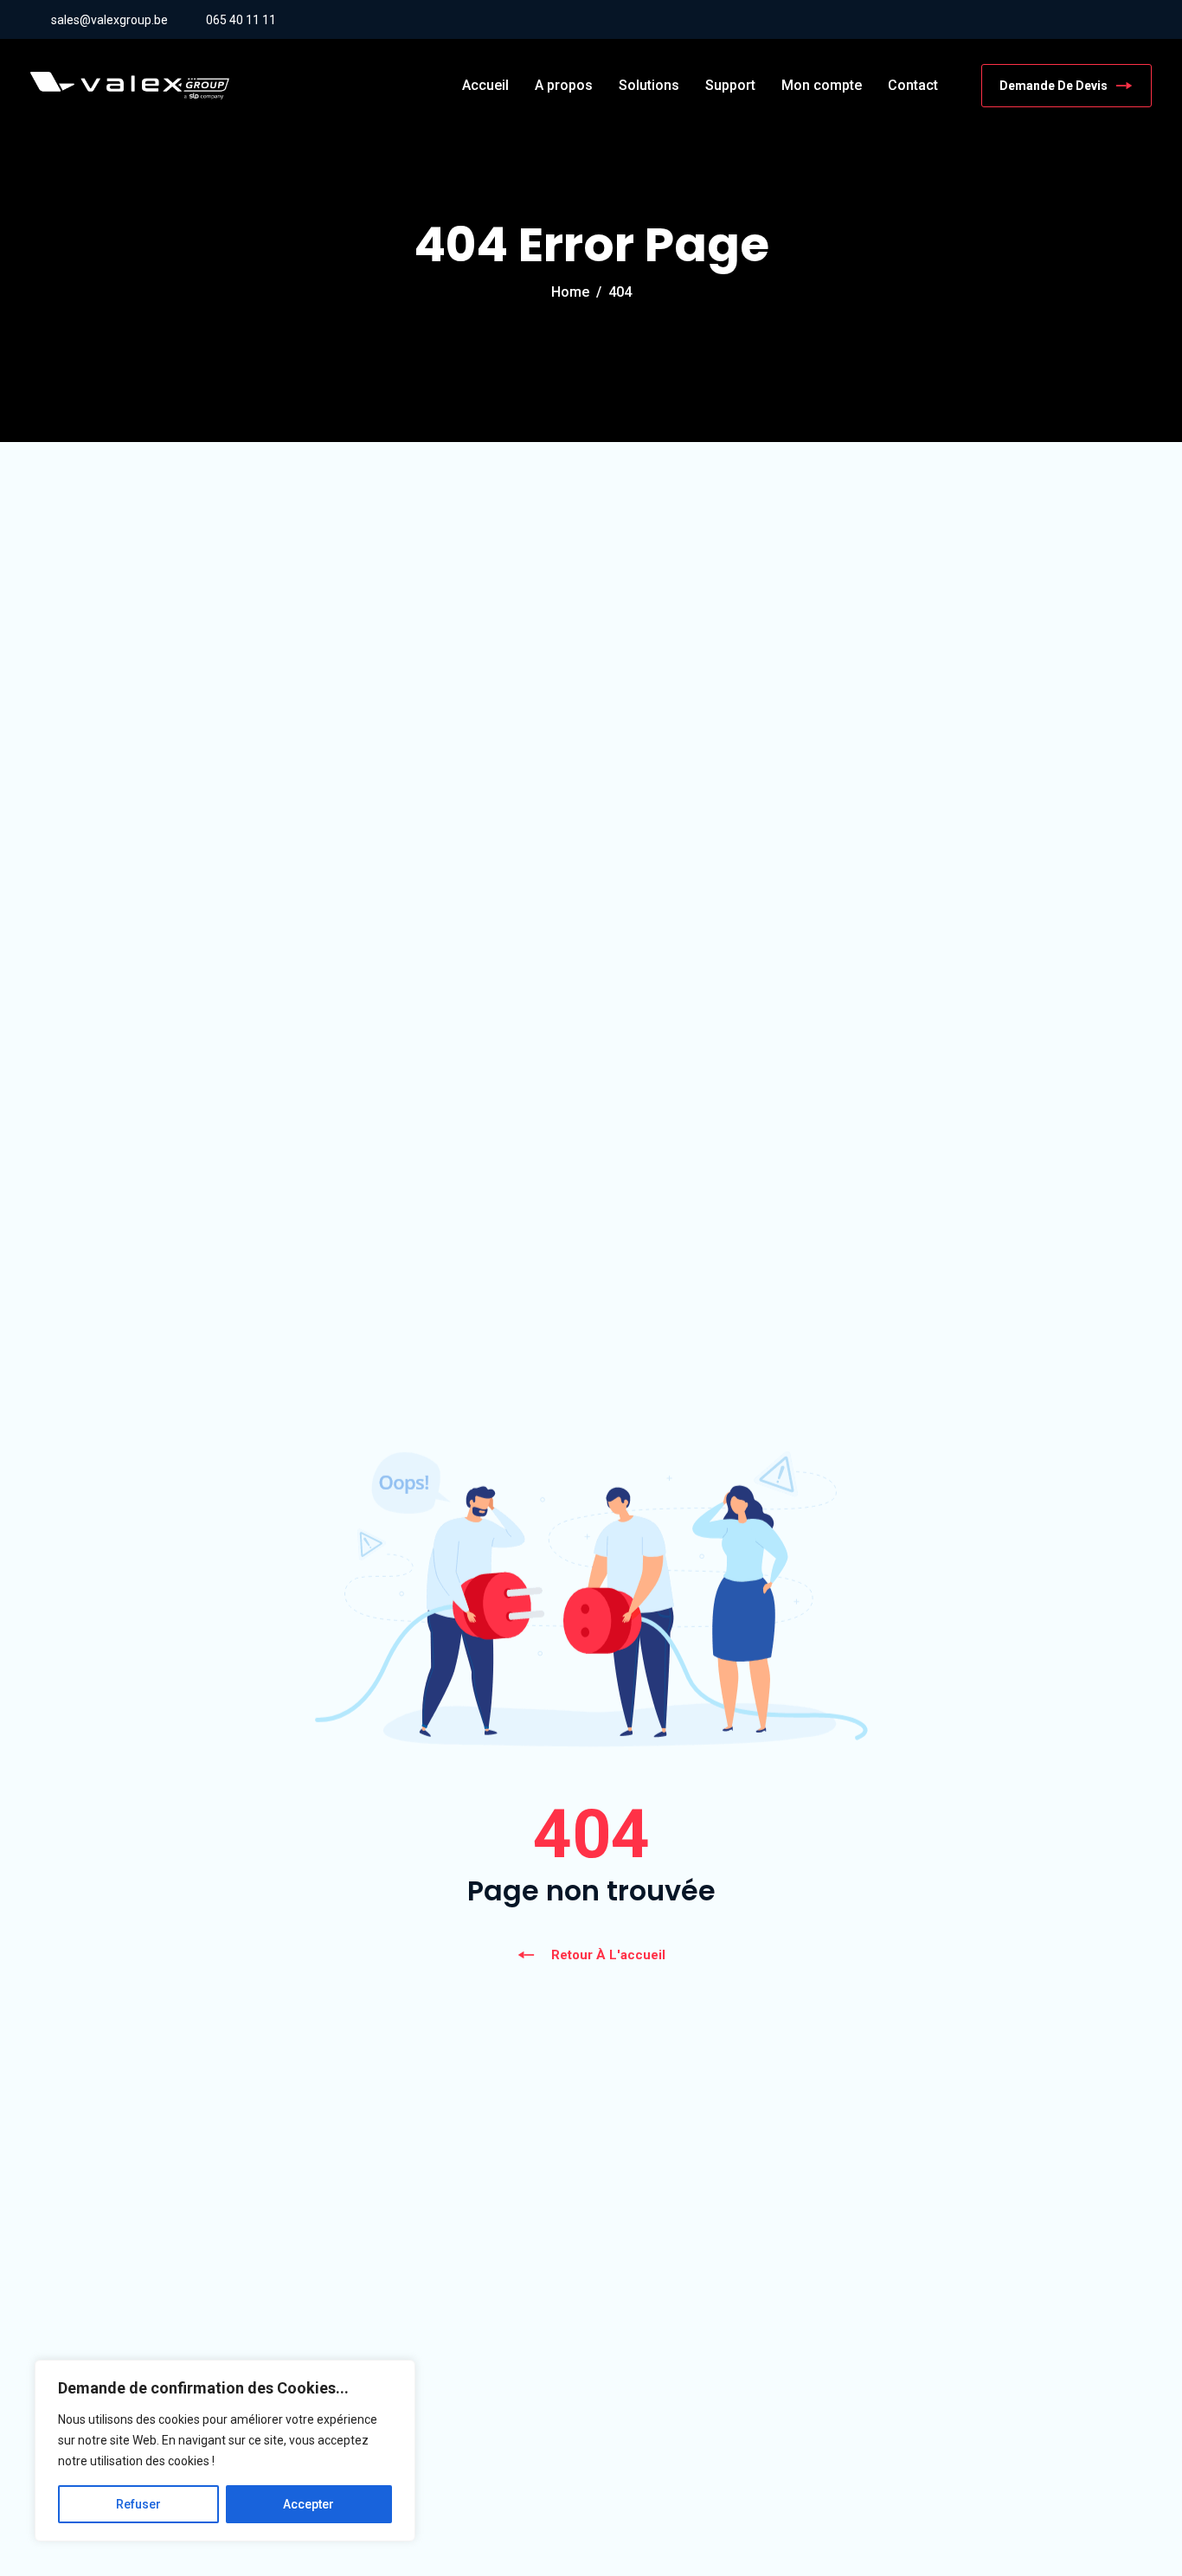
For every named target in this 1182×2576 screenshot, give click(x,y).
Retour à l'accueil (608, 1955)
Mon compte (822, 85)
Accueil (485, 85)
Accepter (308, 2504)
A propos (564, 85)
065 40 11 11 (241, 20)
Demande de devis (1054, 86)
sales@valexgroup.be (109, 20)
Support (730, 85)
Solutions (649, 85)
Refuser (138, 2504)
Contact (913, 85)
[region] (225, 2451)
